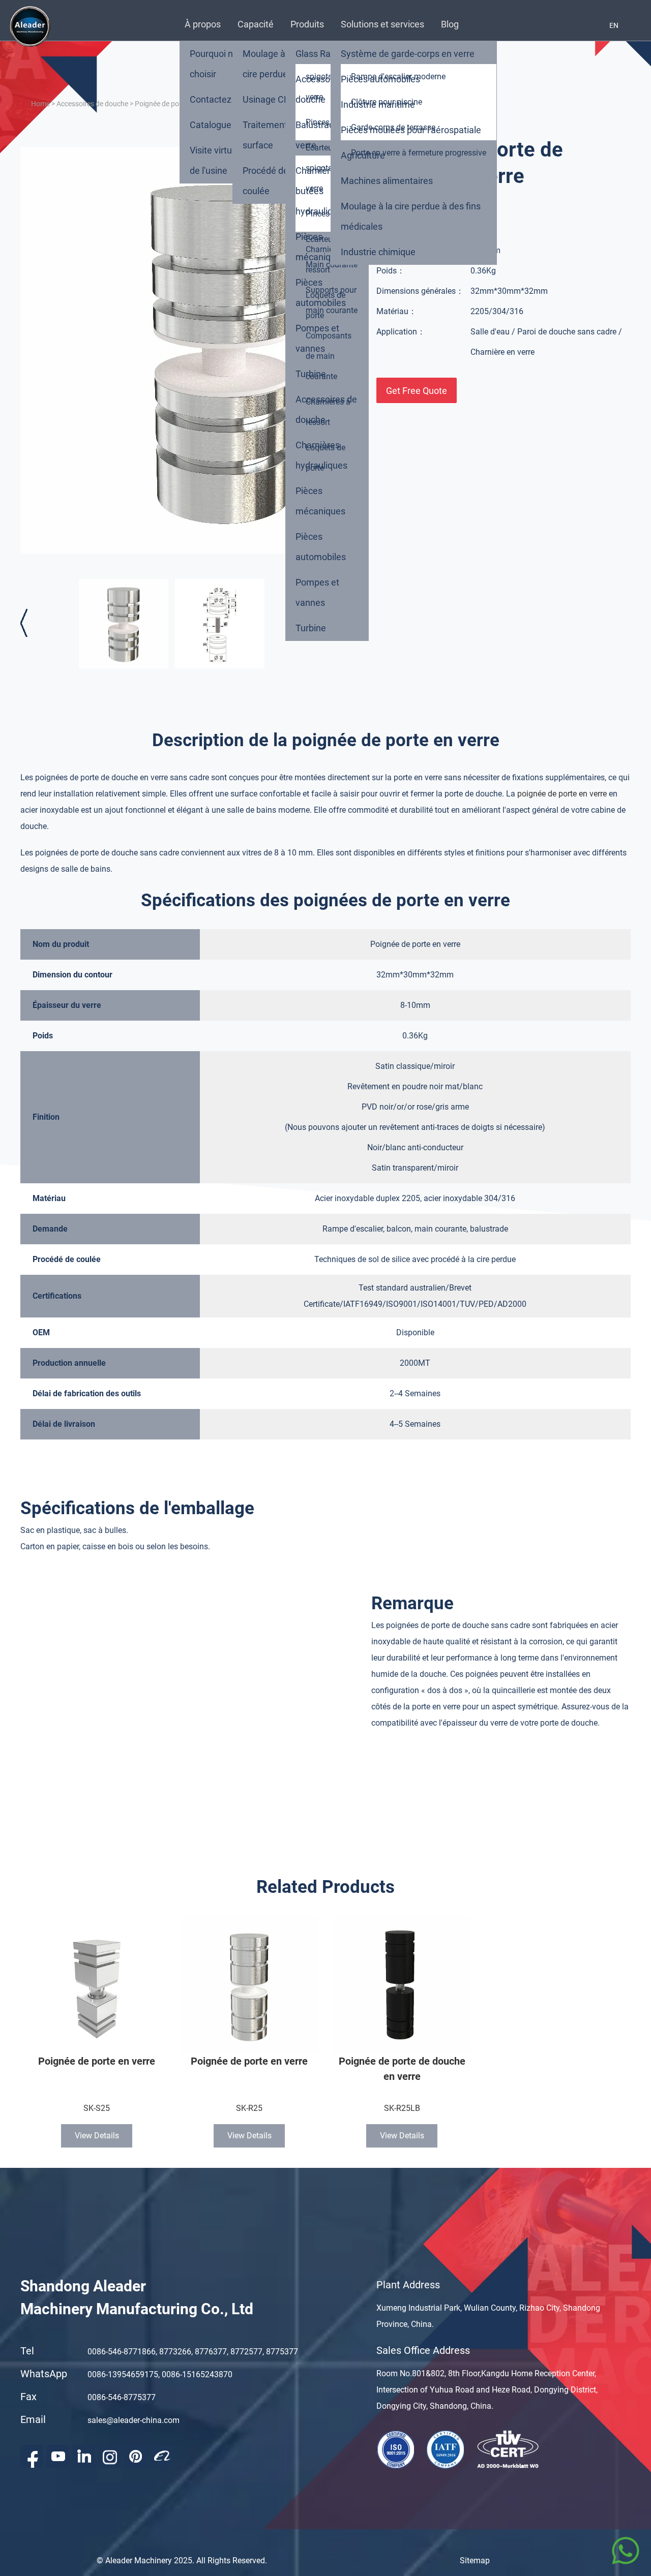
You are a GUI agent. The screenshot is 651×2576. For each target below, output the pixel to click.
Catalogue (211, 125)
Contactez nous (221, 99)
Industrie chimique (378, 252)
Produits (307, 24)
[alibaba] (161, 2456)
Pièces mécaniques (320, 247)
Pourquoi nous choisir (219, 64)
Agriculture (363, 155)
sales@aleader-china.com (134, 2420)
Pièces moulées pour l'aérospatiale (411, 130)
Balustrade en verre (323, 135)
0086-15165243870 (197, 2374)
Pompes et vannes (317, 338)
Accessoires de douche (326, 89)
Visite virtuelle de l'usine (218, 160)
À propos (203, 24)
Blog (450, 24)
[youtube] (58, 2456)
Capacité (256, 24)
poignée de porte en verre (562, 794)
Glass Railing (321, 54)
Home (40, 104)
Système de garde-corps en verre (408, 54)
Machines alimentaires (387, 181)
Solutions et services (382, 24)
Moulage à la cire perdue (269, 64)
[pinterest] (136, 2456)
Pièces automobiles (321, 293)
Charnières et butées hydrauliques (323, 191)
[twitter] (110, 2456)
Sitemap (475, 2560)
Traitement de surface (271, 135)
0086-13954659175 (123, 2374)
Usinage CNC (270, 99)
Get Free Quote (417, 391)
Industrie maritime (378, 104)
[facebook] (32, 2456)
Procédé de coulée (265, 181)
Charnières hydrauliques (321, 455)
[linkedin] (84, 2456)
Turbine (311, 374)
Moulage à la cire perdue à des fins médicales (411, 216)
